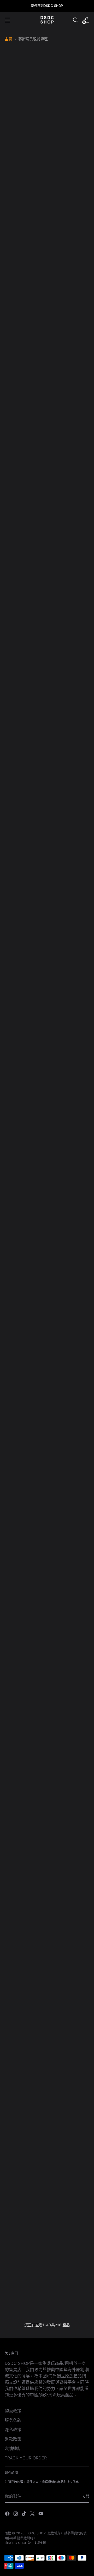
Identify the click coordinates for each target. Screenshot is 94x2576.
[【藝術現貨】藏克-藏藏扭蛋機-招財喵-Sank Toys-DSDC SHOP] (69, 1595)
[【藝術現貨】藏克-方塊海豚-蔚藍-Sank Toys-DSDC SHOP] (69, 713)
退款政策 (13, 2439)
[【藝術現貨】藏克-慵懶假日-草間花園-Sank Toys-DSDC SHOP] (69, 2140)
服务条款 (13, 2420)
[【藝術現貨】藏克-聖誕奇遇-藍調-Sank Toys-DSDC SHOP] (25, 1816)
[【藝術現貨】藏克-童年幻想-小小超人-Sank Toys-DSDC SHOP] (25, 1926)
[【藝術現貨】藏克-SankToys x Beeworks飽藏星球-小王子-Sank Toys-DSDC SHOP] (25, 1044)
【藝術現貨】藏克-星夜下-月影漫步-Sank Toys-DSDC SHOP (69, 206)
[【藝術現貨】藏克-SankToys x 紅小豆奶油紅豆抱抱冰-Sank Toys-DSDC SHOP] (25, 1160)
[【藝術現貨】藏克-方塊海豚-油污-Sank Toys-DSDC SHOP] (25, 162)
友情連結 (13, 2448)
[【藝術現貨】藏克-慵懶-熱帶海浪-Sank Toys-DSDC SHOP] (25, 1491)
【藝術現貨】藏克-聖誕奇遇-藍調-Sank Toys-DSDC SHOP (25, 1860)
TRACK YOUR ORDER (26, 2458)
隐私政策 (13, 2430)
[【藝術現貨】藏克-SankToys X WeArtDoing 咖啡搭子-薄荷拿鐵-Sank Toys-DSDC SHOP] (25, 480)
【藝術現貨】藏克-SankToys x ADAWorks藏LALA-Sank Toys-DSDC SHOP (69, 1095)
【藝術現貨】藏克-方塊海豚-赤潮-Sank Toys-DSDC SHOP (69, 868)
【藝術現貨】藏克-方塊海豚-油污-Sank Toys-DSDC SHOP (25, 206)
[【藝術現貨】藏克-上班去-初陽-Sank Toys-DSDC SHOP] (25, 2036)
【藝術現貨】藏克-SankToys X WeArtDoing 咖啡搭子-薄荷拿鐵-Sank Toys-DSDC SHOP (25, 530)
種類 (51, 114)
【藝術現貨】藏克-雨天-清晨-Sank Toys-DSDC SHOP (25, 1640)
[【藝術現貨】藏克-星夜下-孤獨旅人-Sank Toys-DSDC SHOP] (25, 266)
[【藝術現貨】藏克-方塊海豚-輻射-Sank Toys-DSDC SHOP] (25, 823)
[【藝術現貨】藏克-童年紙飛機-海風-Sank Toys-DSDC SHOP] (69, 2036)
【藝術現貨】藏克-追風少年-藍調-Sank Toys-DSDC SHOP (25, 2185)
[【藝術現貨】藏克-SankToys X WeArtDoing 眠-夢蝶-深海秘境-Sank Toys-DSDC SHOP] (25, 596)
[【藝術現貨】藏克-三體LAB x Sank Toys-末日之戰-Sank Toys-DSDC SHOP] (69, 1160)
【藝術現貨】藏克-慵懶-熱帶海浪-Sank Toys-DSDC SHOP (25, 1536)
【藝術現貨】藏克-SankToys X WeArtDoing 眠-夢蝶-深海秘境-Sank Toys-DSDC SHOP (25, 647)
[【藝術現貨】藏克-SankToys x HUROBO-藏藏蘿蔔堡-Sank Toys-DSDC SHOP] (25, 927)
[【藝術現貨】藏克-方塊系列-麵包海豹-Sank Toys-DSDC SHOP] (25, 713)
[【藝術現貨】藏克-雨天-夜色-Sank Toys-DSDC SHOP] (69, 1491)
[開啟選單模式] (7, 20)
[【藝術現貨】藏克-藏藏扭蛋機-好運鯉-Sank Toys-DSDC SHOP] (25, 1706)
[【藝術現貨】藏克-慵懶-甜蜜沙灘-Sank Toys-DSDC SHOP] (69, 1381)
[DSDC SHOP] (47, 20)
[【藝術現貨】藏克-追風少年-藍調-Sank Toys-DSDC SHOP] (25, 2140)
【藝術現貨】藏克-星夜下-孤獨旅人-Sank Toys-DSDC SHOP (25, 310)
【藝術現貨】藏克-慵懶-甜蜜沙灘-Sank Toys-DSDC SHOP (69, 1425)
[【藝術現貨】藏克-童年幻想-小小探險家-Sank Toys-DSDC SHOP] (69, 1816)
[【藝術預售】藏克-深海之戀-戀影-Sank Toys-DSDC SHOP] (69, 266)
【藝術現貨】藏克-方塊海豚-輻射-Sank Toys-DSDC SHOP (25, 868)
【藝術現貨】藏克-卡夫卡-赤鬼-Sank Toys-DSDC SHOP (69, 641)
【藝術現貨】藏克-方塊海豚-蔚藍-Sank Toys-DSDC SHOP (69, 757)
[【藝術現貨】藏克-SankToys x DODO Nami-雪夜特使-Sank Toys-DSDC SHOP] (69, 927)
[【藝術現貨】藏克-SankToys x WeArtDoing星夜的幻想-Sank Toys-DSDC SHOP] (69, 480)
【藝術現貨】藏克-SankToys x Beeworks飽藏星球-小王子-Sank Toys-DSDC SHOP (25, 1095)
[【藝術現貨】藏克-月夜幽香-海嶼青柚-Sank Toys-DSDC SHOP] (69, 370)
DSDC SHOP (36, 2533)
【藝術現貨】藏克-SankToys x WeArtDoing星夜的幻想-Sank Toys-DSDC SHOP (69, 530)
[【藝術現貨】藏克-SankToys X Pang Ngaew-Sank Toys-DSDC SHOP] (25, 1271)
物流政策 (13, 2411)
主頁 (8, 39)
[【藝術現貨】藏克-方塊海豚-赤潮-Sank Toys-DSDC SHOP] (69, 823)
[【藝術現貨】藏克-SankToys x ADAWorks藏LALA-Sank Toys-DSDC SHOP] (69, 1044)
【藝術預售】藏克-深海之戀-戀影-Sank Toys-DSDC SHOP (69, 310)
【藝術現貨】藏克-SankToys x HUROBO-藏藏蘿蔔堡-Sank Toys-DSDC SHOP (25, 978)
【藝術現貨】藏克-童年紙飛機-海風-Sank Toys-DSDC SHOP (69, 2081)
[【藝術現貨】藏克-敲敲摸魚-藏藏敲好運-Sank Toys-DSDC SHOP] (69, 1271)
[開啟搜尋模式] (75, 20)
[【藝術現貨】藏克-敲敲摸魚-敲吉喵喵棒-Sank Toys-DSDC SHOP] (25, 1381)
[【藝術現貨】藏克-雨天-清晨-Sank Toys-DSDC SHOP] (25, 1595)
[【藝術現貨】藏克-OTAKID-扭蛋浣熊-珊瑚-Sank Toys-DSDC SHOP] (25, 370)
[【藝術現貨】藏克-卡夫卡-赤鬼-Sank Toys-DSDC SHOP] (69, 596)
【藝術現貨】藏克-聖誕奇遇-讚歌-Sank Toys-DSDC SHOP (69, 1750)
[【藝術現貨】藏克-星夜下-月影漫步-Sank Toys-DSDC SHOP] (69, 162)
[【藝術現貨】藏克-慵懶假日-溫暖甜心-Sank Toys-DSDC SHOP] (25, 2251)
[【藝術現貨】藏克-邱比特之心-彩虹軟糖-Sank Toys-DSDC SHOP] (69, 2251)
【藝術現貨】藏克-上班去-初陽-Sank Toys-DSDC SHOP (25, 2081)
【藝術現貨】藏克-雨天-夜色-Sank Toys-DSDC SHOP (69, 1536)
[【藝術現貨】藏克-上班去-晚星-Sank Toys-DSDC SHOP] (69, 1926)
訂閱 (86, 2496)
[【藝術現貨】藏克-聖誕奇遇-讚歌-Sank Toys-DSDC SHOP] (69, 1706)
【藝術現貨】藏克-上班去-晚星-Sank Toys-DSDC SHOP (69, 1970)
